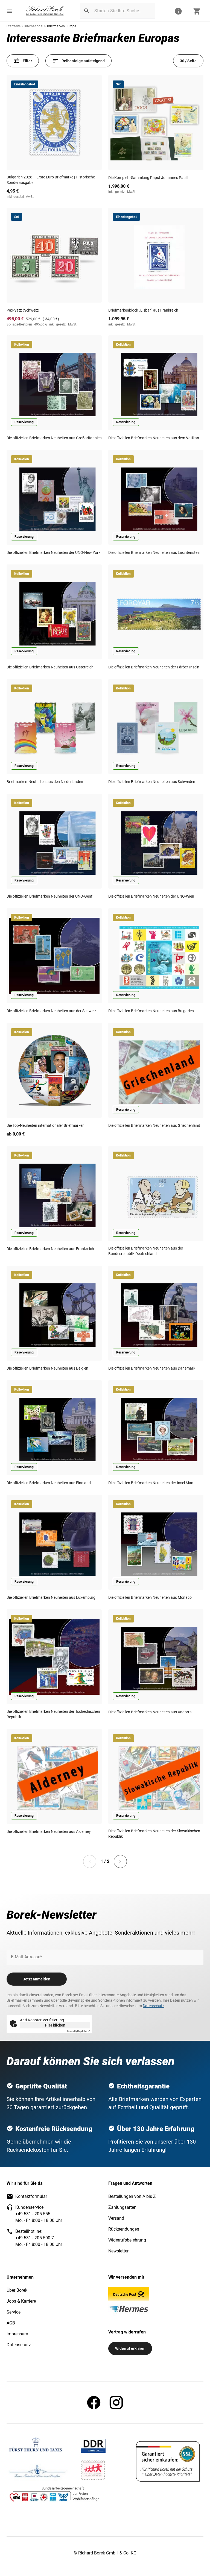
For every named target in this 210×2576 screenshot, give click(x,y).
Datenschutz (154, 2006)
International (34, 26)
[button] (10, 11)
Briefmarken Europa (62, 26)
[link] (45, 11)
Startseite (14, 26)
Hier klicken (55, 2025)
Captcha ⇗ (78, 2031)
